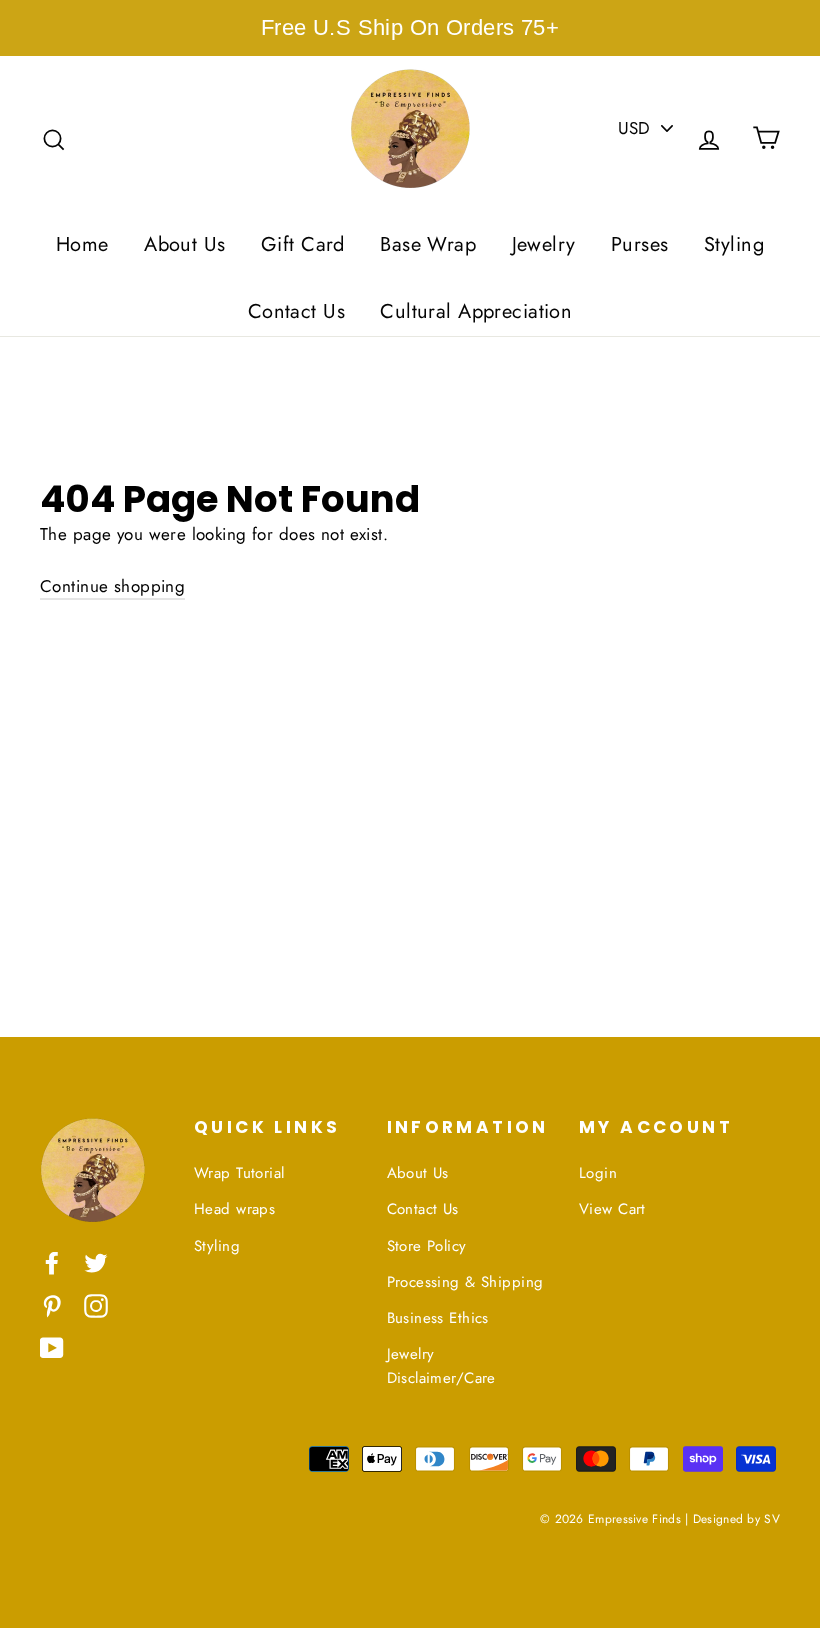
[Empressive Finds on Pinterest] (52, 1304)
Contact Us (296, 311)
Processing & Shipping (465, 1282)
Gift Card (303, 244)
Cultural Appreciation (476, 311)
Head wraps (234, 1209)
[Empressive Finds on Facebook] (52, 1261)
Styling (734, 244)
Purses (640, 244)
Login (598, 1173)
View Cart (612, 1209)
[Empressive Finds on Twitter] (96, 1261)
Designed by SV (736, 1518)
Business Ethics (438, 1318)
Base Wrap (428, 244)
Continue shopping (112, 586)
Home (82, 244)
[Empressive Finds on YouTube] (52, 1346)
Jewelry (544, 244)
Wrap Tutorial (239, 1173)
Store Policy (427, 1246)
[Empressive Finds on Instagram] (96, 1304)
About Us (184, 244)
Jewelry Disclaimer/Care (441, 1366)
